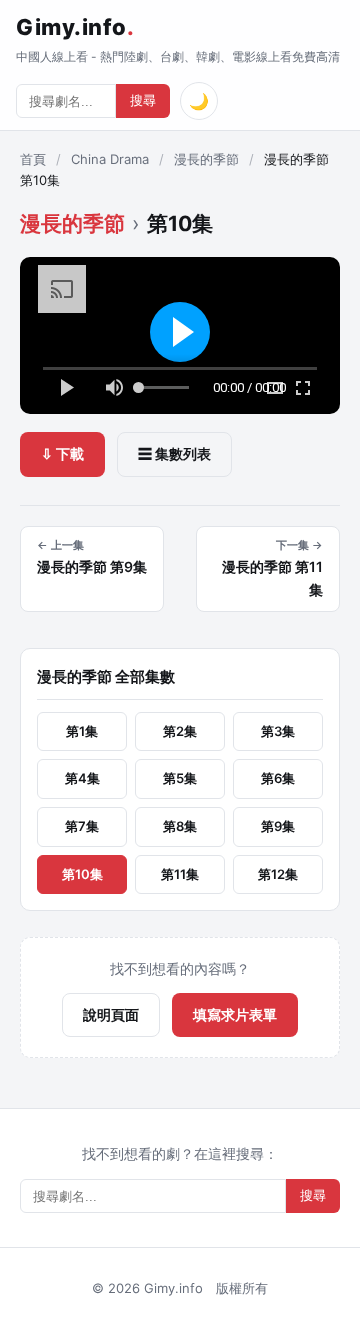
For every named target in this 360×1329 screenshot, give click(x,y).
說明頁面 (111, 1014)
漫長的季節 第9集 (92, 557)
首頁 (33, 159)
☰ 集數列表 (174, 453)
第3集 (278, 731)
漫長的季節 (206, 159)
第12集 (278, 874)
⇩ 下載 (62, 453)
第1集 (82, 731)
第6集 (278, 778)
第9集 (278, 826)
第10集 (82, 874)
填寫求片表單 (235, 1014)
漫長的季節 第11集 (272, 568)
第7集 (82, 826)
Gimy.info (75, 27)
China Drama (110, 159)
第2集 (180, 731)
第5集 (180, 778)
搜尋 (143, 100)
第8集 (180, 826)
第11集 (180, 874)
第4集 (82, 778)
